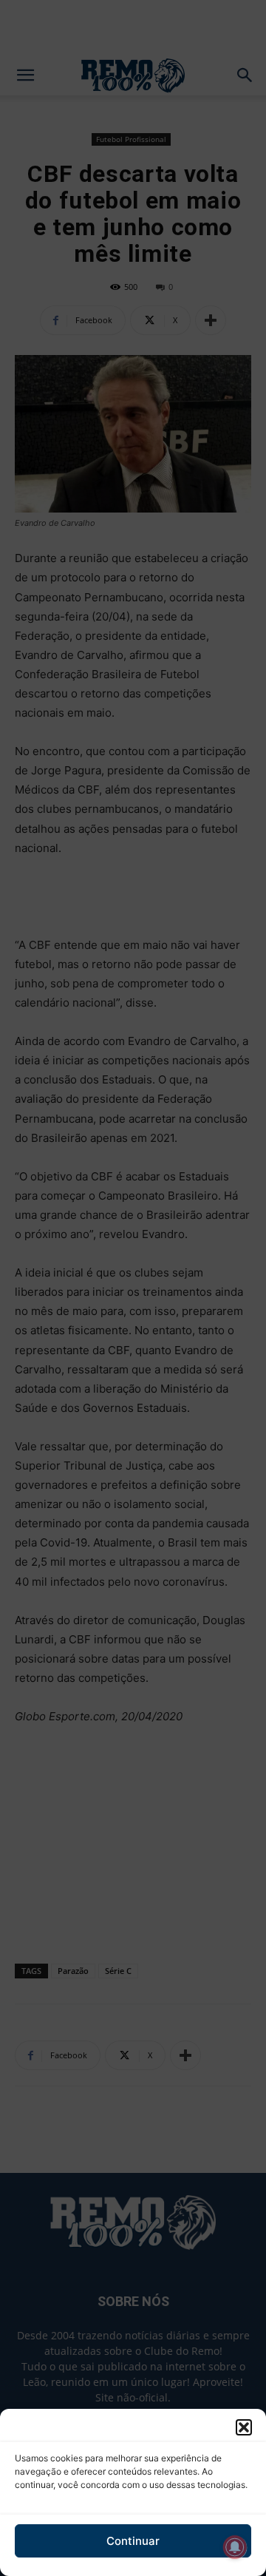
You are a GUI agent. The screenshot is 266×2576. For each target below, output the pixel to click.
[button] (244, 2427)
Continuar (133, 2541)
